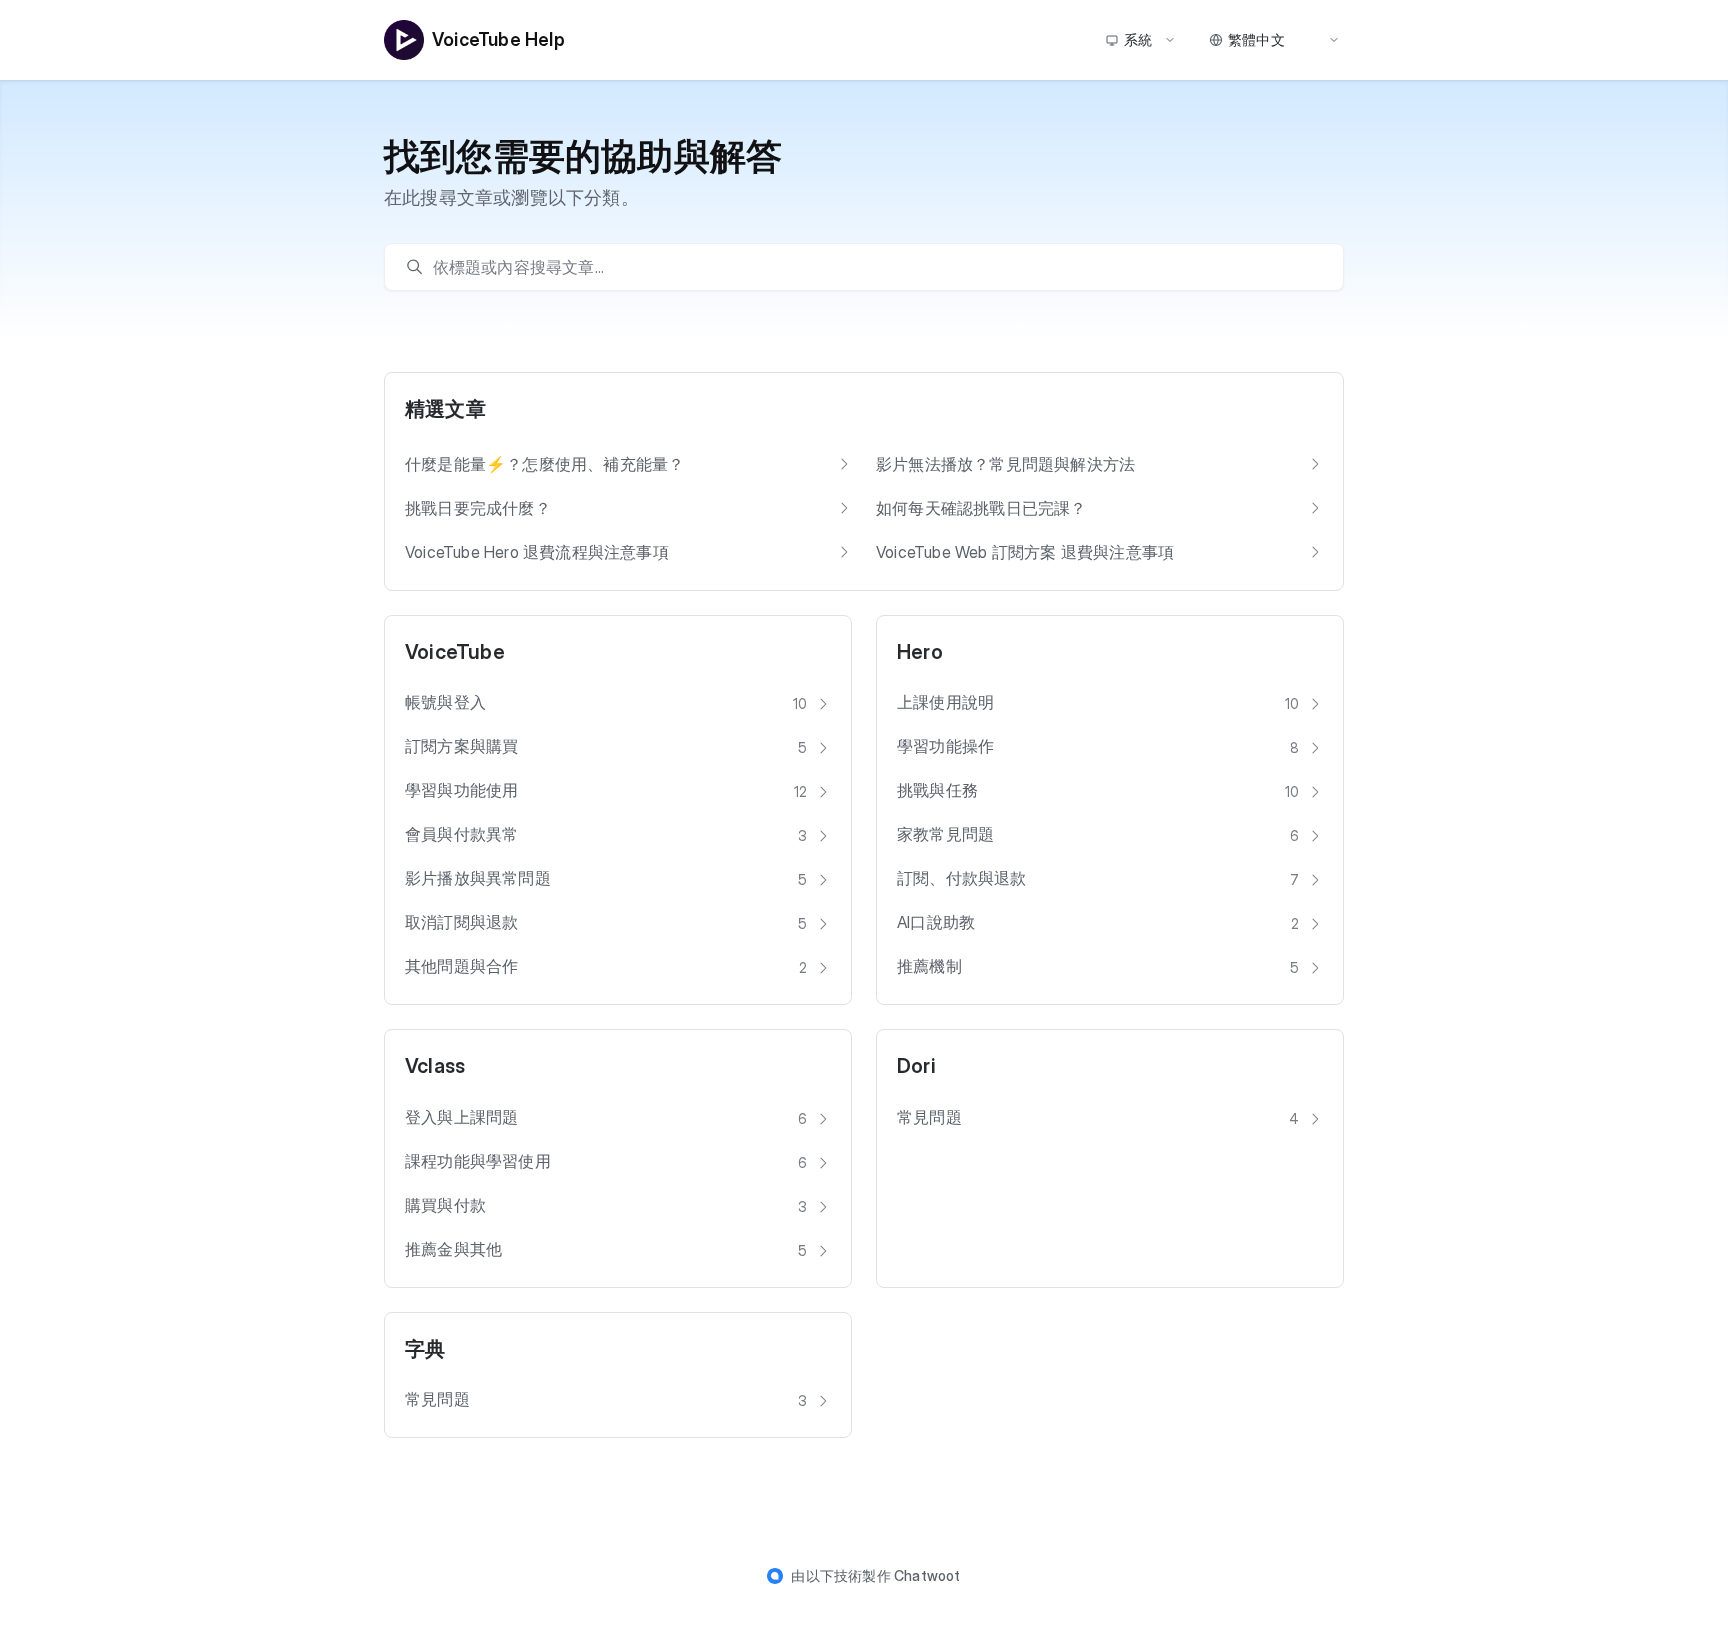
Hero (920, 652)
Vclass (435, 1066)
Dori (916, 1066)
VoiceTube (455, 652)
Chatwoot (927, 1575)
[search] (874, 267)
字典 (425, 1349)
